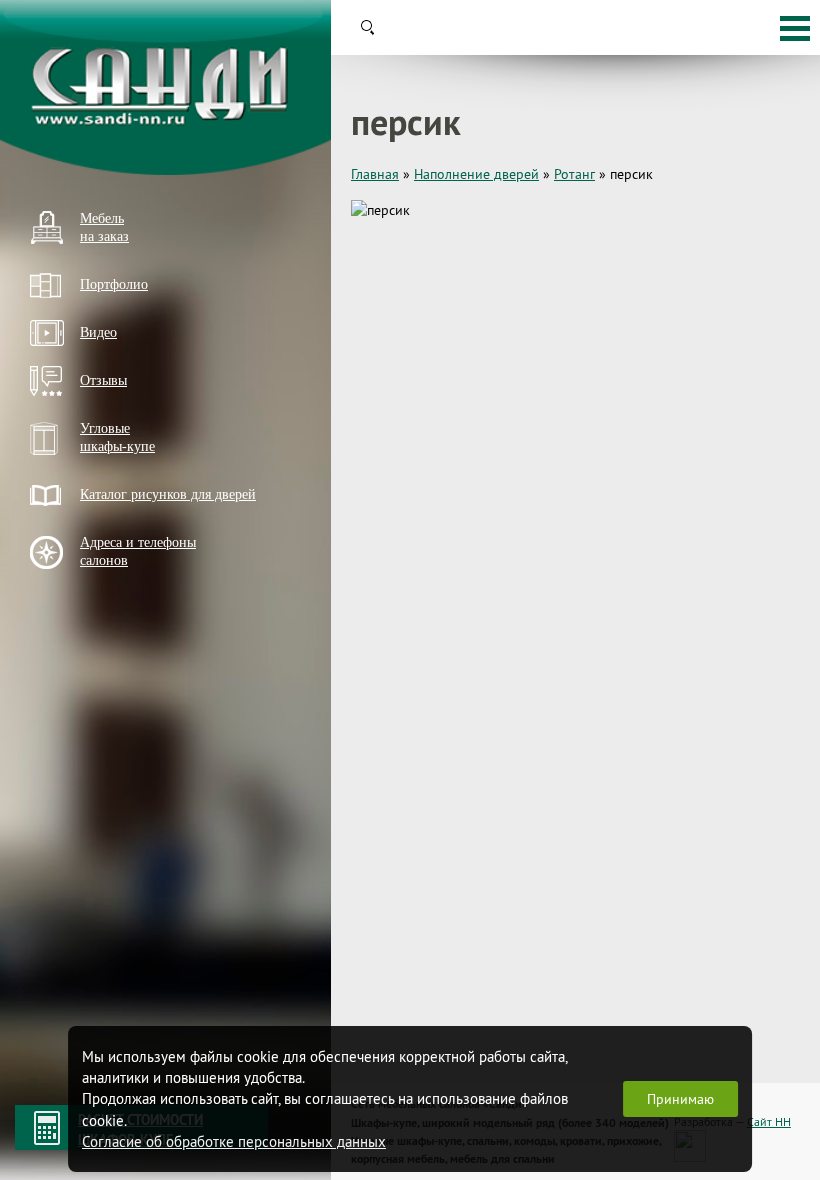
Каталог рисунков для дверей (168, 494)
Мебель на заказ (104, 227)
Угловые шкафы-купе (117, 437)
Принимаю (680, 1099)
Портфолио (114, 284)
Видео (98, 332)
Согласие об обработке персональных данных (234, 1141)
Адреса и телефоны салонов (138, 551)
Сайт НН (769, 1121)
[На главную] (165, 87)
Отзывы (103, 380)
